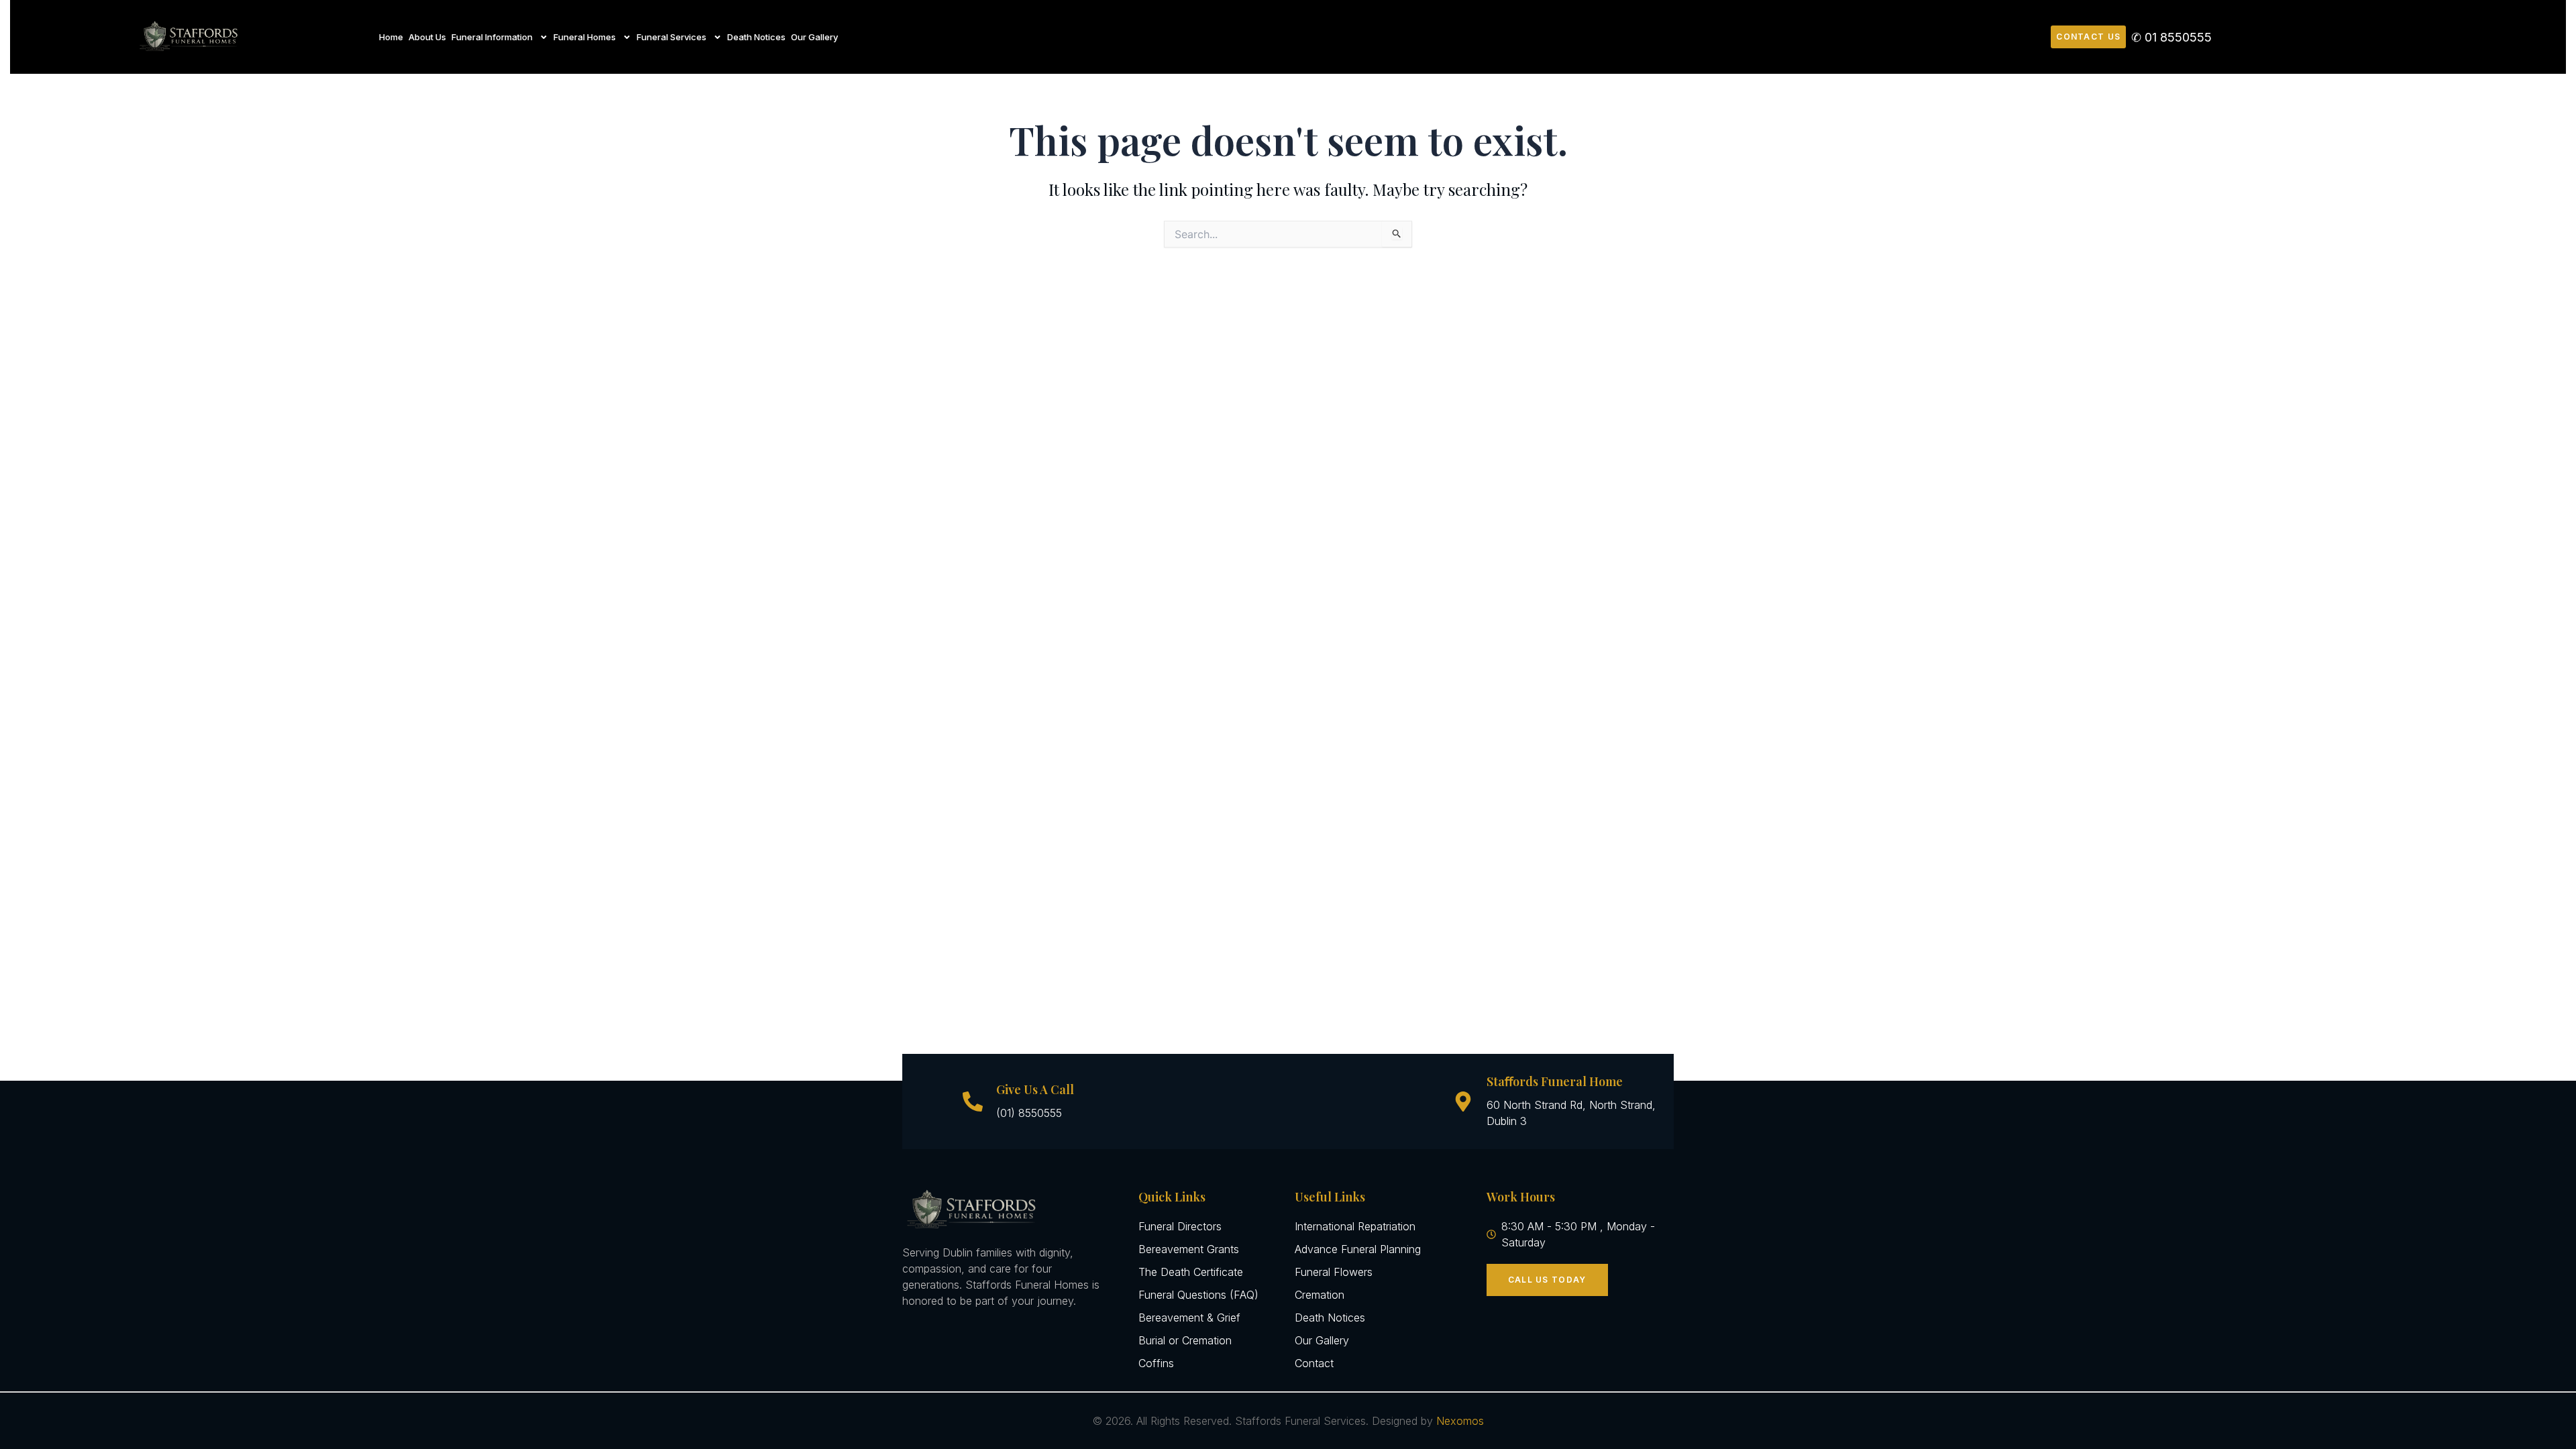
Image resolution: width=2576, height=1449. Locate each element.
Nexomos (1460, 1421)
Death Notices (756, 37)
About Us (427, 37)
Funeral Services (672, 37)
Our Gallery (814, 37)
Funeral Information (492, 37)
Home (391, 37)
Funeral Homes (585, 37)
